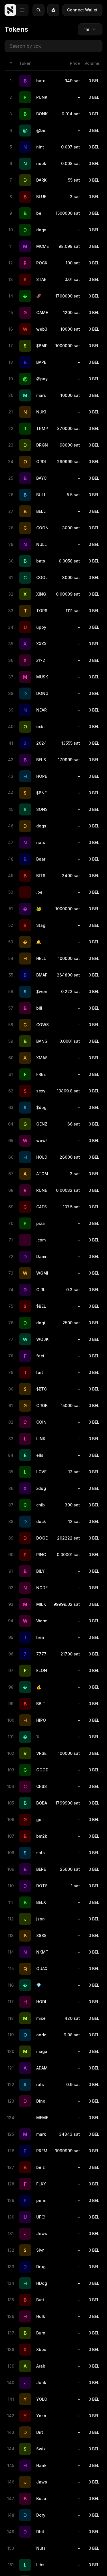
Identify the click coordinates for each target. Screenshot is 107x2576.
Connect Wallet (82, 10)
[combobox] (90, 29)
